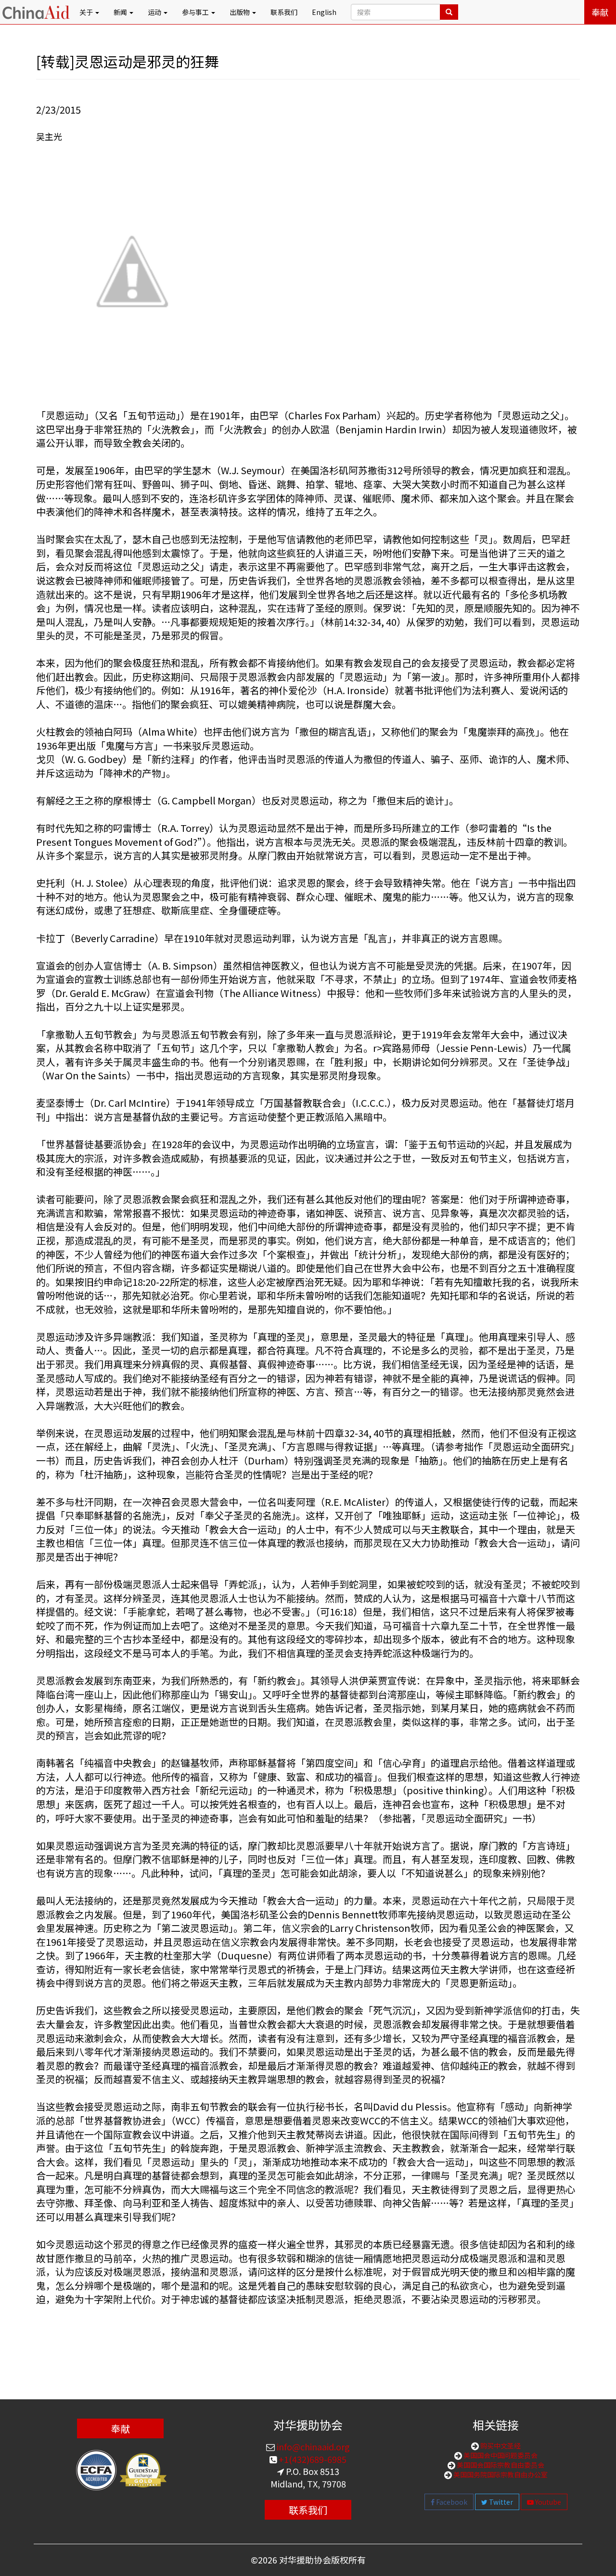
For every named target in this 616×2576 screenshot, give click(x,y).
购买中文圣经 (500, 2446)
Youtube (547, 2502)
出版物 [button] (240, 12)
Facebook (451, 2502)
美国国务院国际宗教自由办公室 (500, 2474)
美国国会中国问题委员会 (500, 2455)
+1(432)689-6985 (312, 2459)
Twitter (500, 2502)
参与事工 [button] (196, 12)
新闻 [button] (121, 12)
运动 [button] (155, 12)
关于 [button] (87, 12)
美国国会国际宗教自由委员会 (500, 2465)
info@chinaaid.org (312, 2447)
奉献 (600, 12)
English (324, 12)
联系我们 (284, 12)
